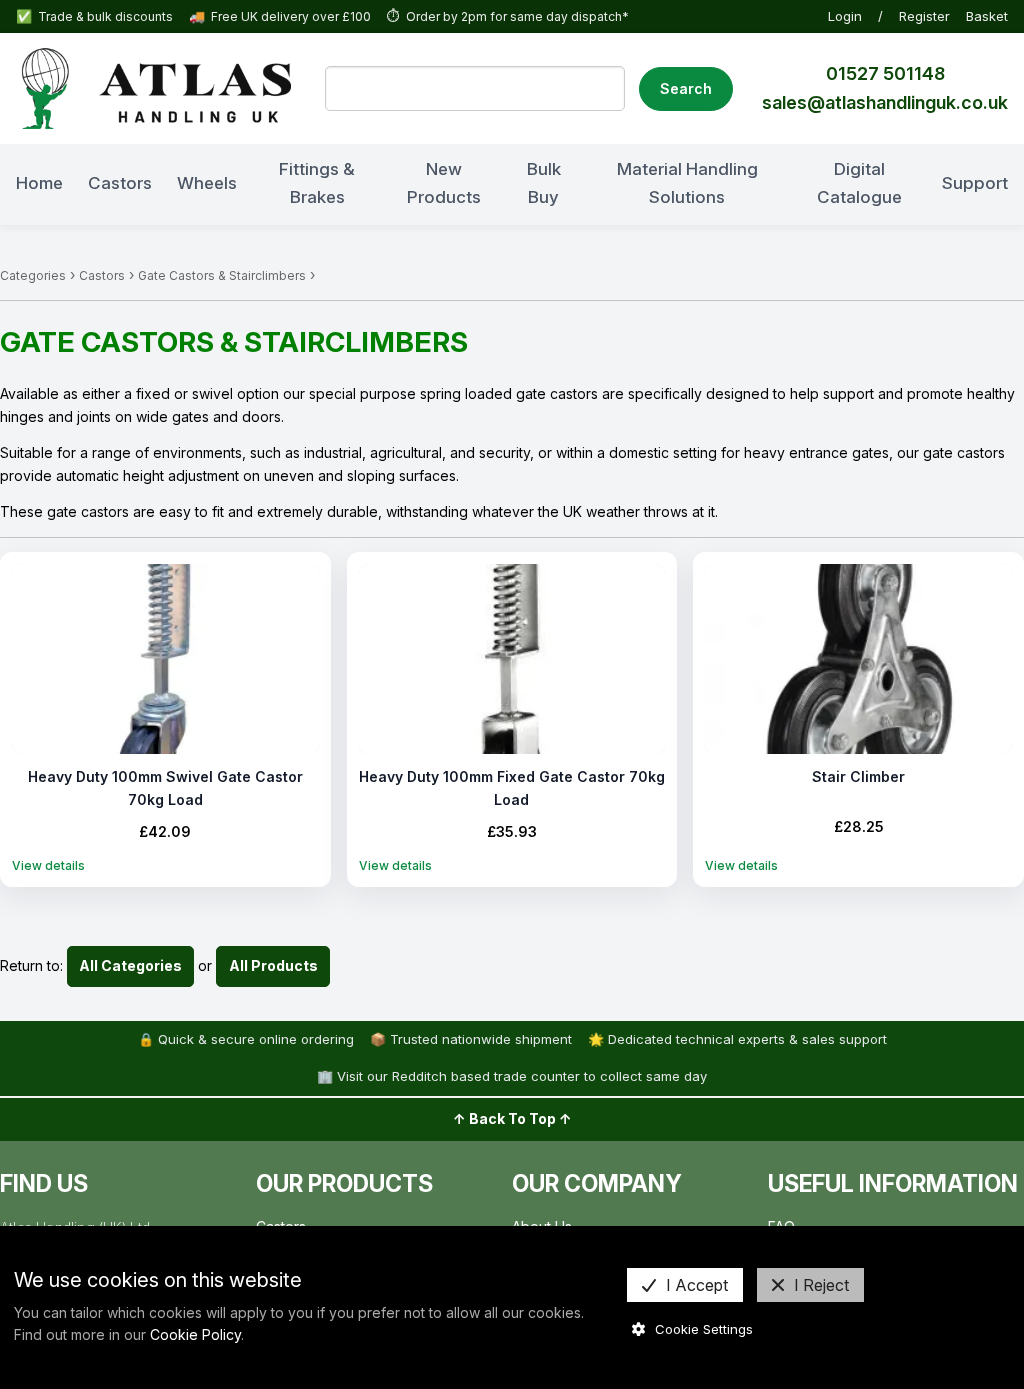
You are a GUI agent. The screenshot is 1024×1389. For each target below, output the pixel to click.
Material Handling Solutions (687, 182)
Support (975, 183)
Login (845, 16)
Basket (987, 16)
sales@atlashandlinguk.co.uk (885, 102)
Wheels (207, 183)
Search (686, 88)
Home (39, 183)
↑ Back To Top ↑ (512, 1118)
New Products (444, 182)
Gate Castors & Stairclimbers (222, 275)
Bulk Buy (544, 182)
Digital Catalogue (859, 182)
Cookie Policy (195, 1334)
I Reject (821, 1285)
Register (924, 16)
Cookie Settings (704, 1329)
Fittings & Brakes (317, 182)
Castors (120, 183)
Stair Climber (858, 776)
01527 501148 (885, 73)
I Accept (697, 1285)
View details (48, 865)
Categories (33, 275)
